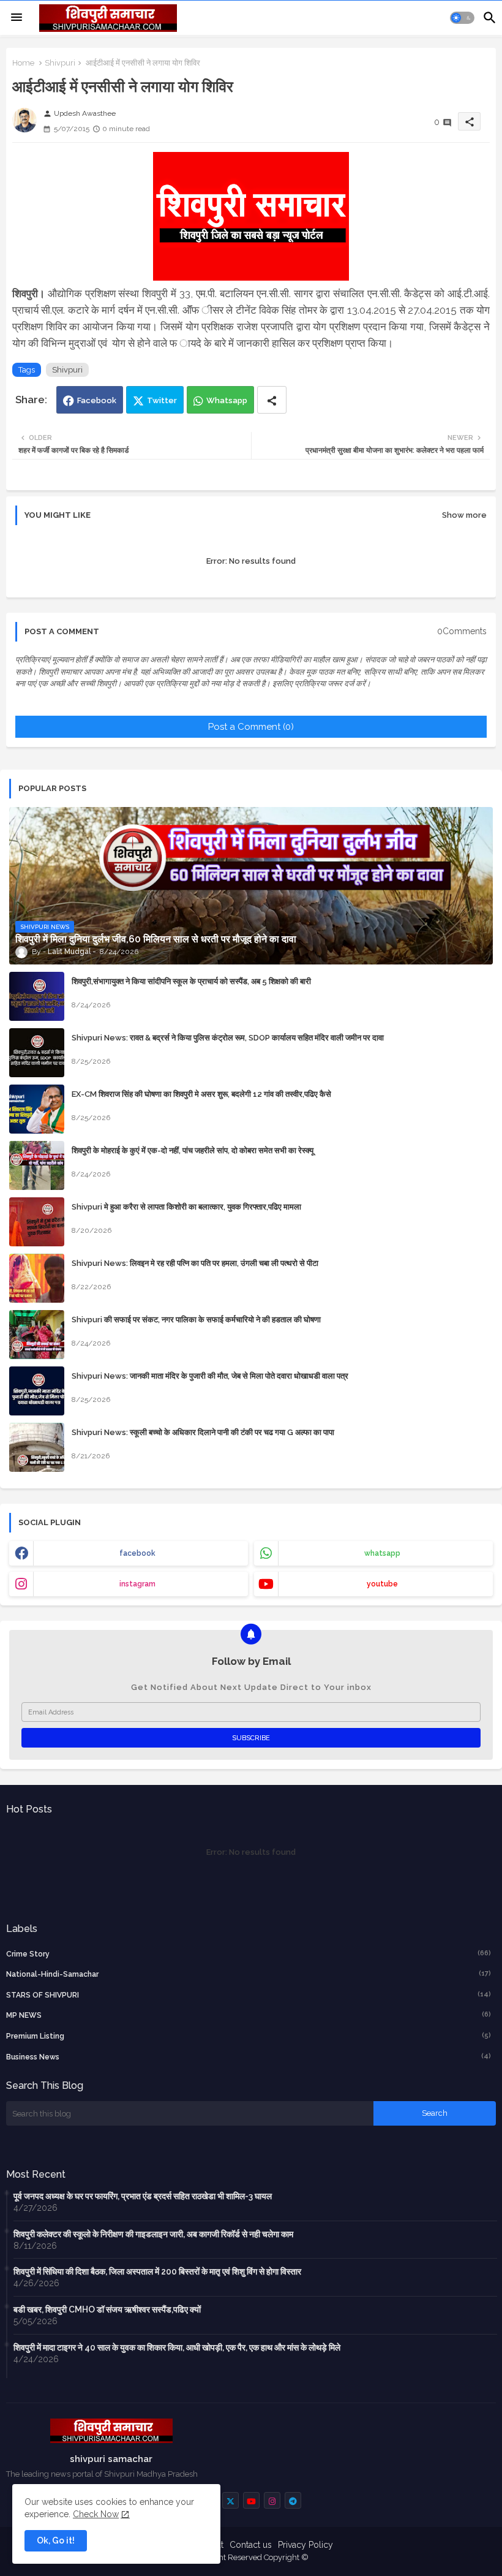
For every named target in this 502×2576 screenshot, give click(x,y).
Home (23, 63)
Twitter (162, 400)
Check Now (96, 2514)
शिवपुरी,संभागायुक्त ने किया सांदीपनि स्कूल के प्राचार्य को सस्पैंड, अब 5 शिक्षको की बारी (191, 981)
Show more (464, 515)
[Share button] (272, 400)
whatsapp (382, 1553)
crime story (249, 1954)
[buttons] (230, 2500)
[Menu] (17, 18)
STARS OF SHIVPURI (249, 1995)
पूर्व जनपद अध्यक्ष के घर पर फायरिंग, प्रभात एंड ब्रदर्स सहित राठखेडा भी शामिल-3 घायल (143, 2196)
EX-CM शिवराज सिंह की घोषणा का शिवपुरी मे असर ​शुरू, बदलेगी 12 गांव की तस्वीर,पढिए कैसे (201, 1094)
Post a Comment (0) (251, 727)
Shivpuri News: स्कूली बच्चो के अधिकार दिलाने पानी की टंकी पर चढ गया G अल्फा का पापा (203, 1432)
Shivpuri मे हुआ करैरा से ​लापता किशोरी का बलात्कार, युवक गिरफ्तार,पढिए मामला (186, 1207)
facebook (137, 1553)
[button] (462, 18)
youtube (382, 1584)
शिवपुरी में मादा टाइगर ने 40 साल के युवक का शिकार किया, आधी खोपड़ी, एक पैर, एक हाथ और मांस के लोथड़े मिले (177, 2347)
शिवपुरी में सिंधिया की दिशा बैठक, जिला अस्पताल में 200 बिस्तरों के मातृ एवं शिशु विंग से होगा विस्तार (157, 2271)
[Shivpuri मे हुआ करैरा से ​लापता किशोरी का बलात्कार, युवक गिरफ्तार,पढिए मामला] (37, 1222)
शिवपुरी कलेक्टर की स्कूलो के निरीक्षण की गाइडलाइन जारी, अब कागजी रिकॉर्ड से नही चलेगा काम (153, 2234)
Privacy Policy (305, 2545)
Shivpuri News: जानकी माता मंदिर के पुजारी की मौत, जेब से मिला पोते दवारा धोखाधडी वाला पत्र (210, 1376)
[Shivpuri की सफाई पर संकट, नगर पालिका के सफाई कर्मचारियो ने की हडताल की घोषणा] (37, 1335)
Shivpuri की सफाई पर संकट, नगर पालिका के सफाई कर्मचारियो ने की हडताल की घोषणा (196, 1320)
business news (249, 2057)
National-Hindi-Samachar (249, 1974)
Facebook (97, 400)
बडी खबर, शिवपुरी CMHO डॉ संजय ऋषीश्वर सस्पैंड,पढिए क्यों (107, 2309)
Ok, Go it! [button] (56, 2540)
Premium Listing (249, 2036)
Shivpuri (60, 63)
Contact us (251, 2545)
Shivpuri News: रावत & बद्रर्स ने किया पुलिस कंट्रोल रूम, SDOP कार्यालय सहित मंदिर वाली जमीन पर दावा (228, 1038)
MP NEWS (249, 2015)
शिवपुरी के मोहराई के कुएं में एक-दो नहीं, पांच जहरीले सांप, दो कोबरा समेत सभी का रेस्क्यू (193, 1150)
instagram (137, 1584)
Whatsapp (227, 400)
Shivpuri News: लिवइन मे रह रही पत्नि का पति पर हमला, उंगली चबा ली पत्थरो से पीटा (195, 1263)
